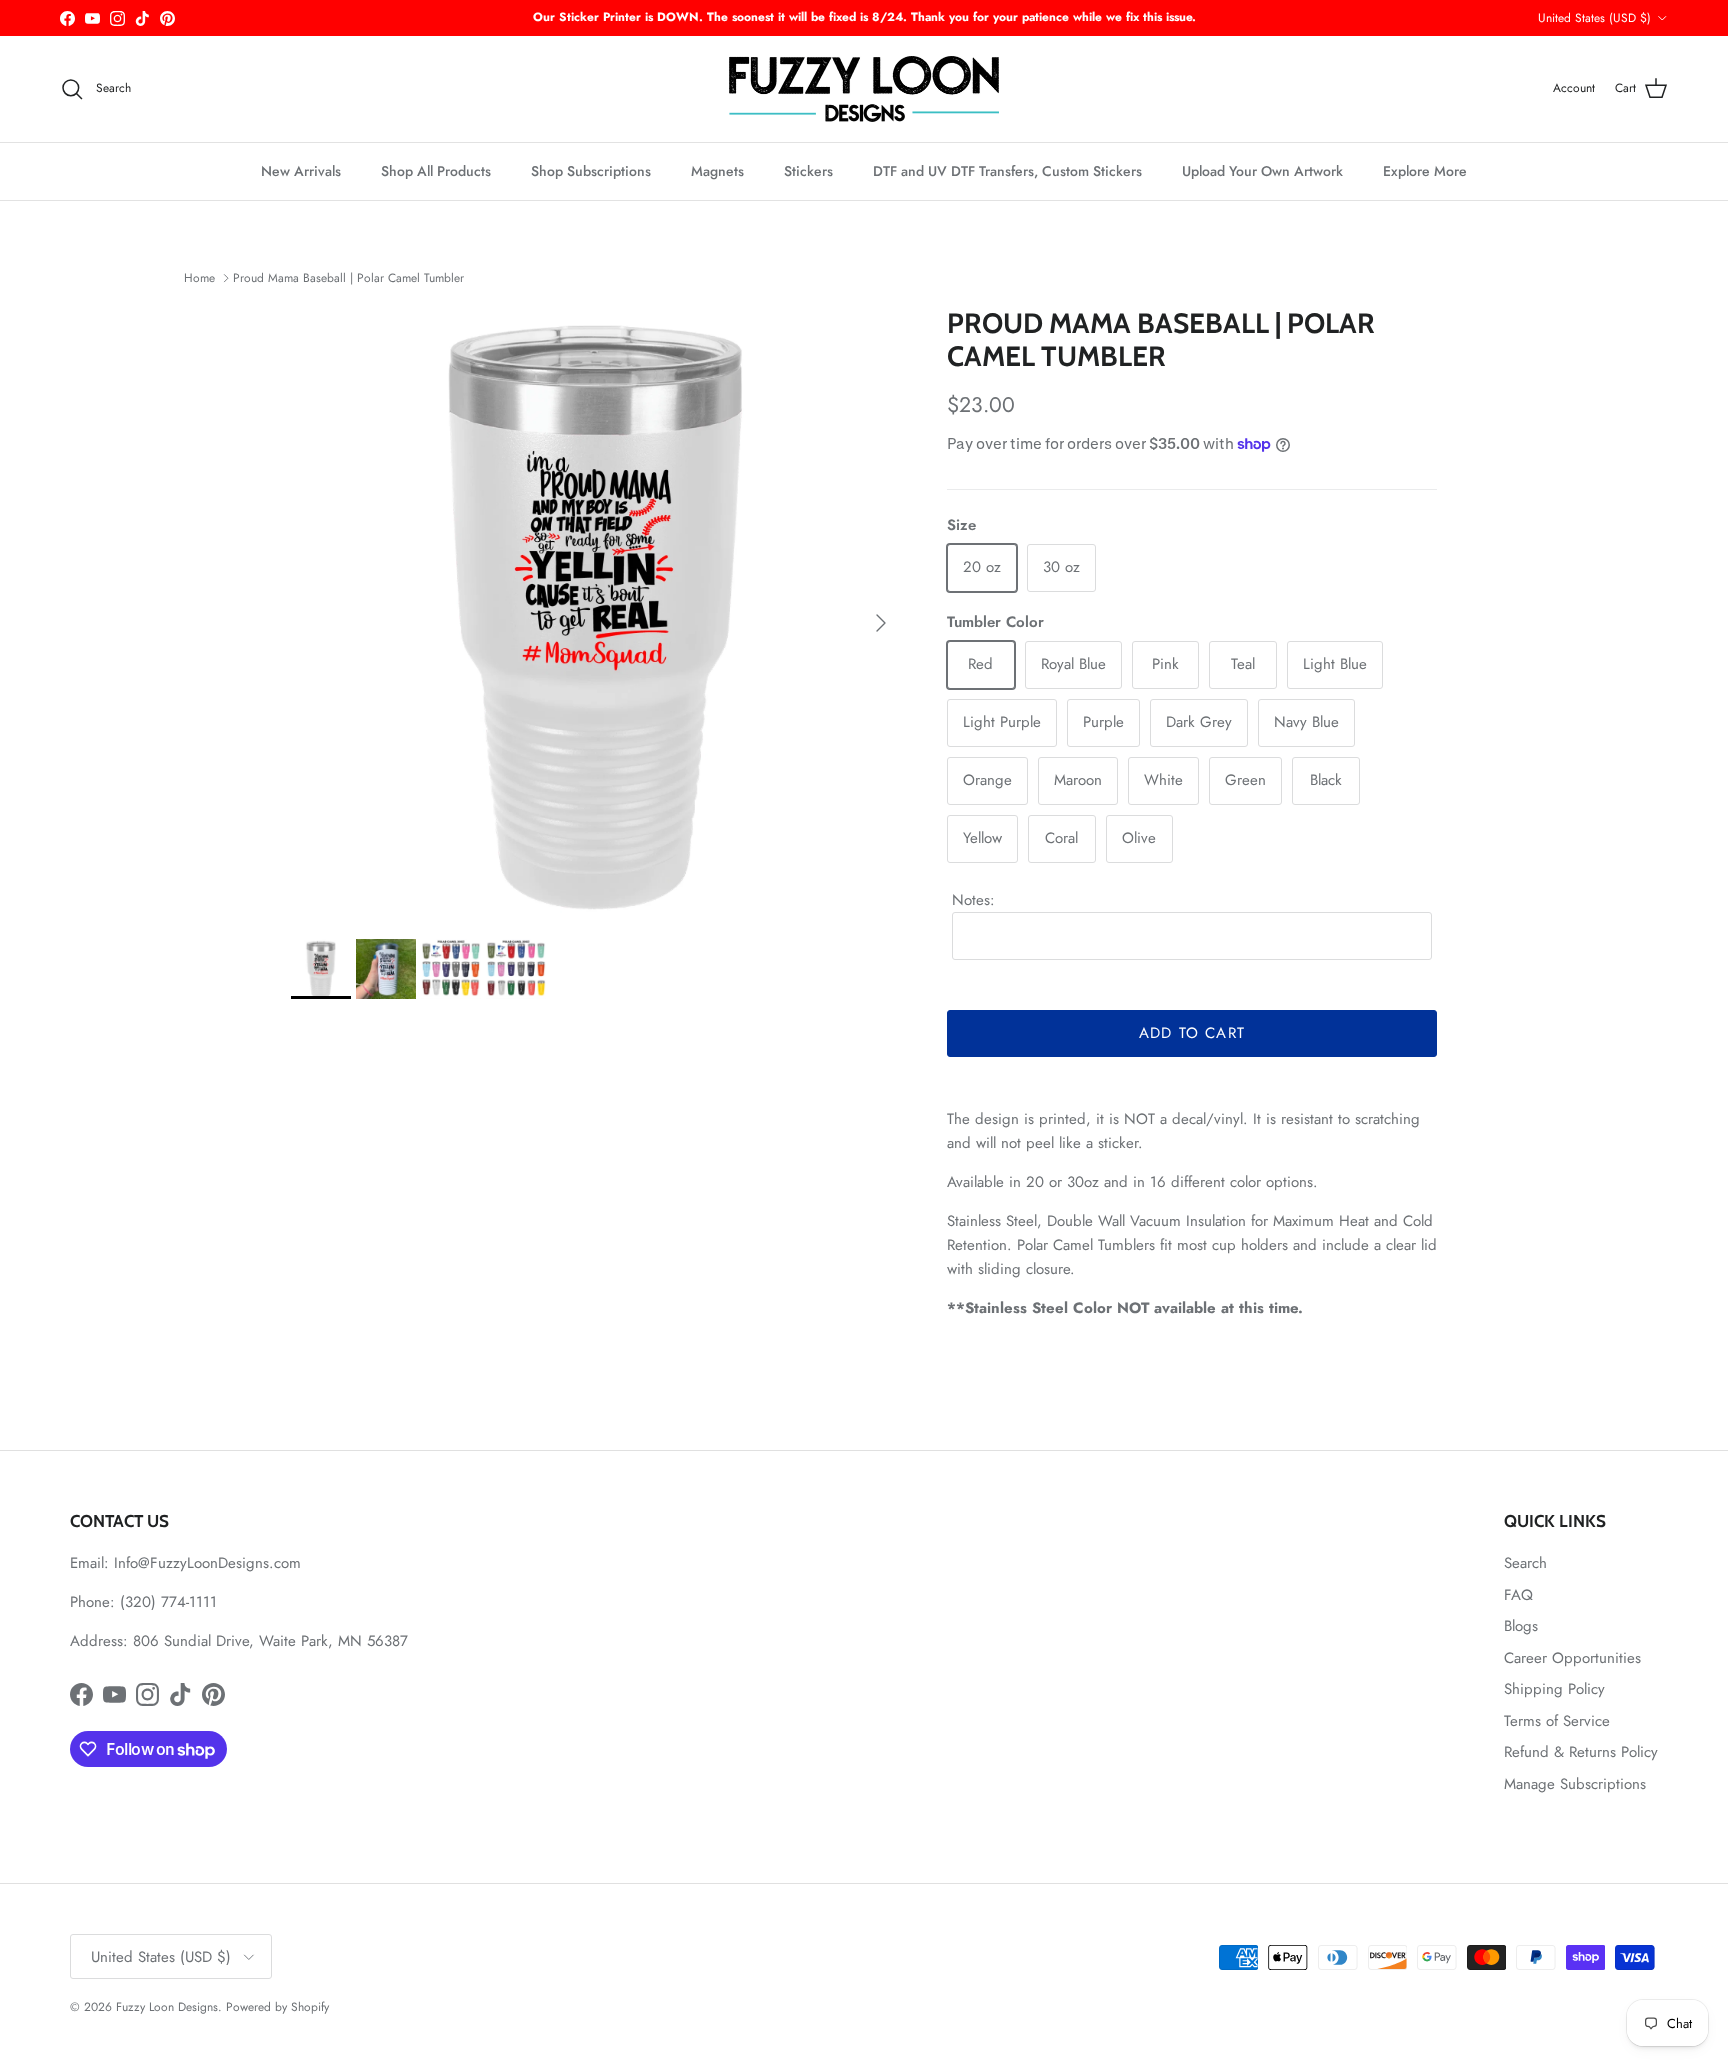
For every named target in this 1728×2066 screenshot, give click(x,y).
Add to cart (1192, 1033)
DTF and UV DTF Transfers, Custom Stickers (1007, 171)
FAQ (1518, 1595)
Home (199, 278)
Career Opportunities (1572, 1658)
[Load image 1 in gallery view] (597, 613)
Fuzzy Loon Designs (167, 2007)
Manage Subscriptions (1575, 1784)
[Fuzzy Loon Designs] (864, 89)
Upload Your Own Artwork (1262, 171)
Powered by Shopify (277, 2007)
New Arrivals (301, 171)
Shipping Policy (1554, 1689)
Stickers (808, 171)
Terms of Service (1557, 1721)
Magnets (717, 171)
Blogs (1521, 1626)
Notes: (973, 900)
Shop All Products (436, 171)
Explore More (1425, 171)
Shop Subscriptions (591, 171)
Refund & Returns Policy (1581, 1752)
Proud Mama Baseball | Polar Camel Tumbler (348, 278)
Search (1525, 1563)
